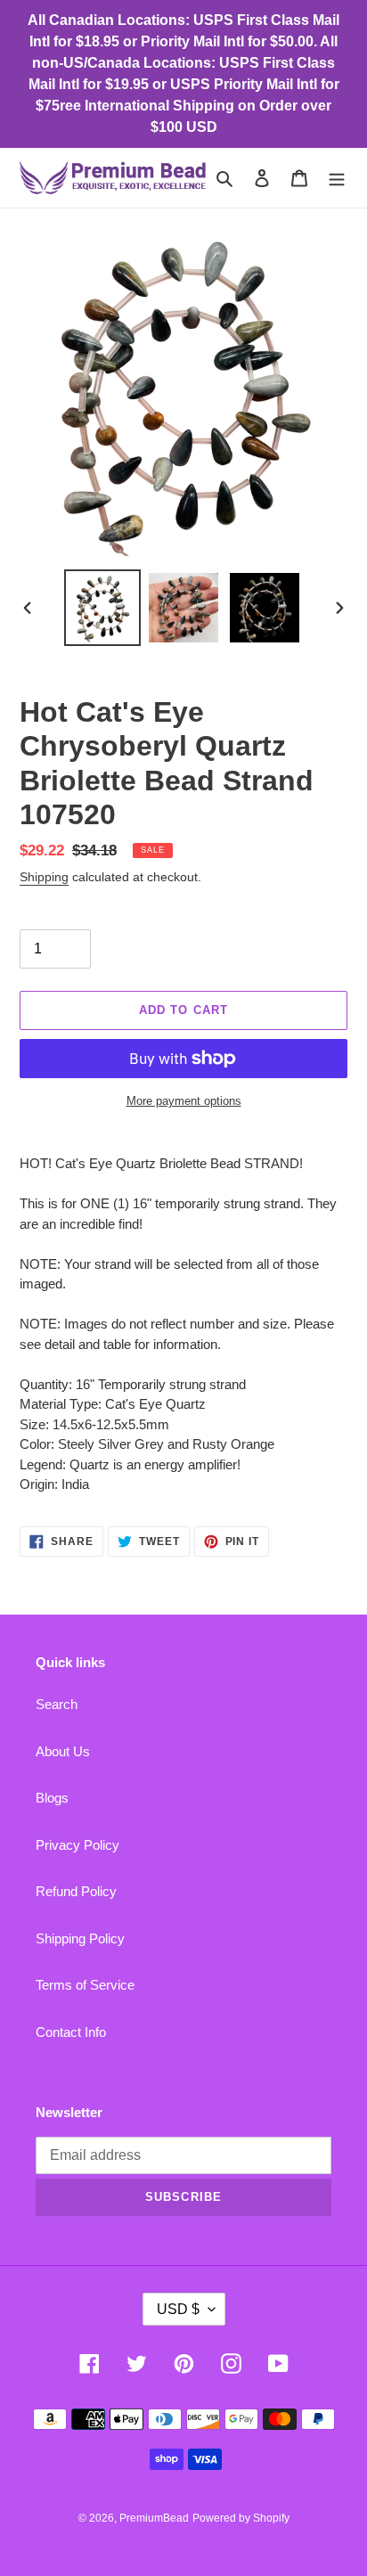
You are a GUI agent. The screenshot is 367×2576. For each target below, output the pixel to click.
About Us (63, 1751)
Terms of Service (85, 1985)
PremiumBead (154, 2518)
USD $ (178, 2309)
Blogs (52, 1798)
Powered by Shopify (241, 2518)
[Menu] (337, 178)
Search (57, 1704)
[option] (103, 608)
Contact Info (71, 2032)
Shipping (44, 877)
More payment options (184, 1101)
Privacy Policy (77, 1845)
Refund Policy (76, 1891)
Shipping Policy (80, 1938)
